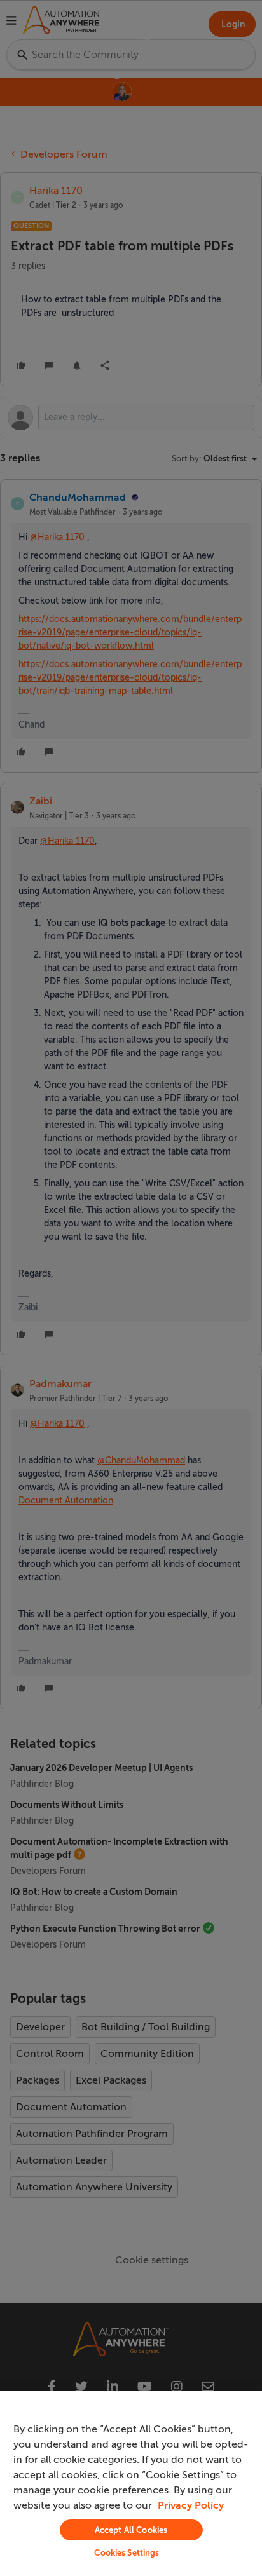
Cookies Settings (127, 2553)
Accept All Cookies (131, 2530)
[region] (131, 2484)
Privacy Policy (191, 2505)
